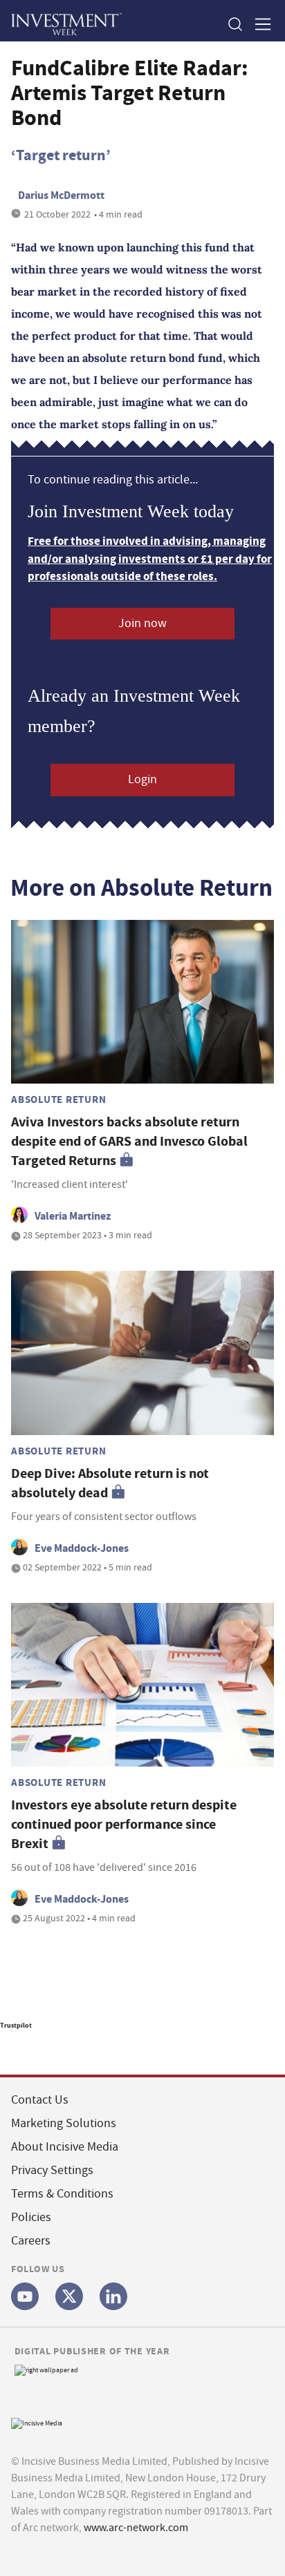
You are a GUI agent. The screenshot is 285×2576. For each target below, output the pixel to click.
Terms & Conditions (62, 2194)
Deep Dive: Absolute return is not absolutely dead (110, 1483)
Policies (31, 2217)
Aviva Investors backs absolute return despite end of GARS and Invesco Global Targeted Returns (129, 1141)
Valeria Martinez (73, 1216)
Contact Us (40, 2100)
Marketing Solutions (64, 2123)
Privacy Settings (52, 2170)
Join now (142, 623)
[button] (235, 24)
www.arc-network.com (136, 2528)
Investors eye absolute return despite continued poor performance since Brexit (124, 1824)
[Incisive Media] (37, 2422)
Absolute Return (58, 1099)
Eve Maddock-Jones (82, 1548)
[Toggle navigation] (259, 24)
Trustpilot (16, 2025)
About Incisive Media (65, 2147)
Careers (31, 2241)
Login (142, 779)
